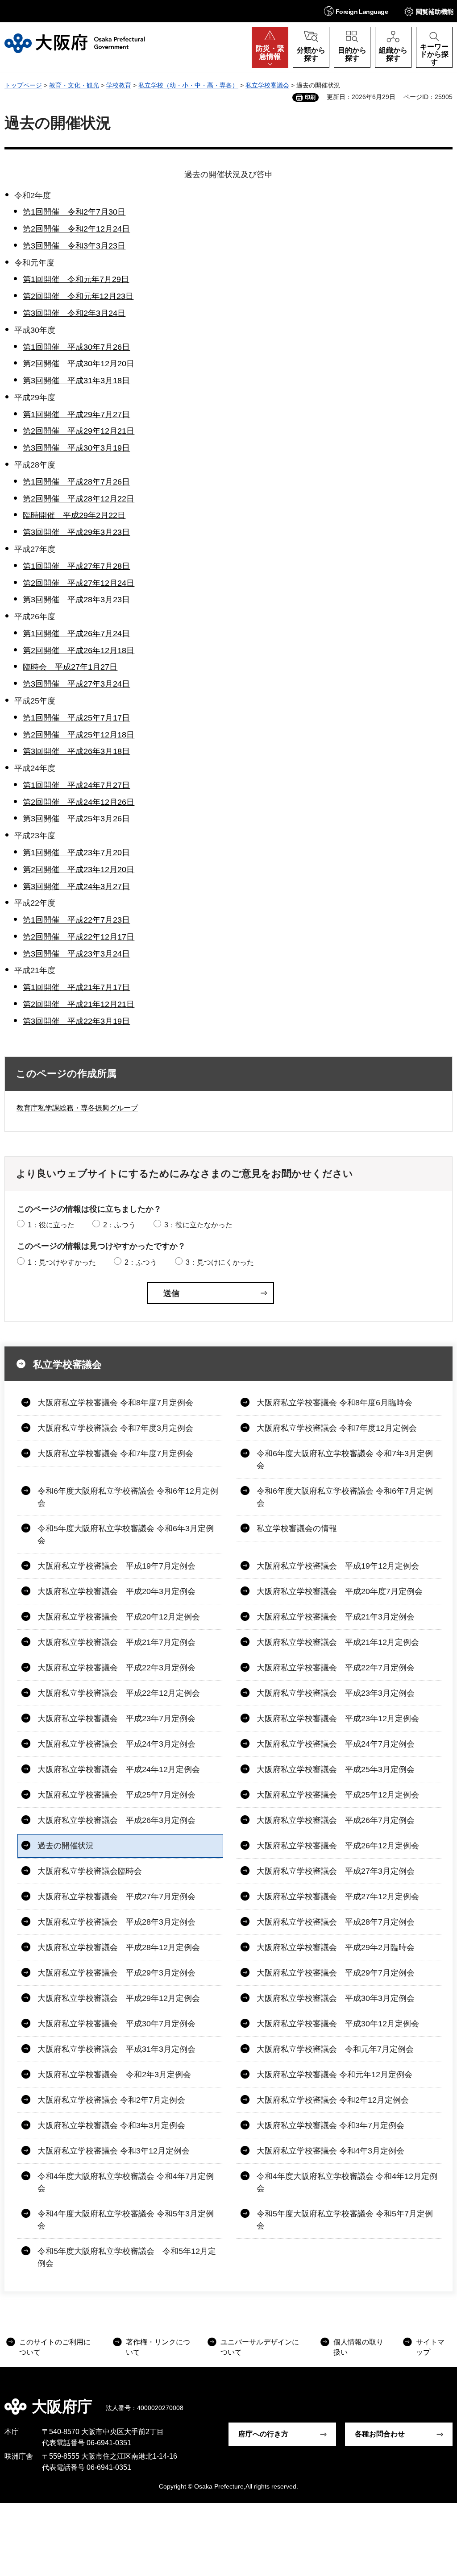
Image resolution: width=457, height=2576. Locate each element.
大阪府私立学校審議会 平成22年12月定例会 (119, 1693)
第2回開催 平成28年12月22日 (79, 499)
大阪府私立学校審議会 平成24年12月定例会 (119, 1769)
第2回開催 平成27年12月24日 (79, 583)
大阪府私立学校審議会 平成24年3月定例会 (116, 1744)
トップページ (23, 85)
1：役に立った (51, 1225)
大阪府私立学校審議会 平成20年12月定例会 (119, 1617)
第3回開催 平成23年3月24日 (76, 954)
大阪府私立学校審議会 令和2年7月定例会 (111, 2100)
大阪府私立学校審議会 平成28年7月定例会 (336, 1922)
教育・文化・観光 (74, 85)
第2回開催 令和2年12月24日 (76, 229)
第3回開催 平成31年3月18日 (76, 381)
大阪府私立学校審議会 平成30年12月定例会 (338, 2024)
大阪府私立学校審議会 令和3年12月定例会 (114, 2151)
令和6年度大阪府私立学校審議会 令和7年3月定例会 (345, 1460)
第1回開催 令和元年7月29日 (76, 279)
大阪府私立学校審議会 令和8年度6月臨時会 (334, 1403)
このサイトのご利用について (55, 2347)
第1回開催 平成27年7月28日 (76, 566)
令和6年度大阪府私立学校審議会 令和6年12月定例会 (128, 1497)
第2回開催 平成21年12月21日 (79, 1004)
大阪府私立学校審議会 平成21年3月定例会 (336, 1617)
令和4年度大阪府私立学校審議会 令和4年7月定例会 (126, 2182)
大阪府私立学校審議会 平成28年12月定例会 (119, 1947)
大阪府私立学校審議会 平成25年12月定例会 (338, 1795)
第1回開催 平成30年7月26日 (76, 347)
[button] (356, 11)
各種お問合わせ (380, 2434)
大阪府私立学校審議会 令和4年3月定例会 (330, 2151)
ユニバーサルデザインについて (260, 2347)
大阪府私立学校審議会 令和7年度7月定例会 (115, 1454)
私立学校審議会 (267, 85)
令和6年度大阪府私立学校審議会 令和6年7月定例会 (345, 1497)
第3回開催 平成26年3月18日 (76, 751)
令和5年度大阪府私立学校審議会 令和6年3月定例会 (126, 1534)
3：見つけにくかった (220, 1262)
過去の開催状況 (66, 1846)
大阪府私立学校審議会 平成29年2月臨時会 (336, 1947)
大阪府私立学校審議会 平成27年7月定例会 (116, 1897)
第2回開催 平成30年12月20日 (79, 364)
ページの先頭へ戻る (444, 2400)
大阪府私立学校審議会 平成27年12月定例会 (338, 1897)
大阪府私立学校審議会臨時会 (90, 1871)
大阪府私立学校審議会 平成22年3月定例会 (116, 1668)
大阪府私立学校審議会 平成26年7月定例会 (336, 1820)
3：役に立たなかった (198, 1225)
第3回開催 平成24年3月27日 (76, 886)
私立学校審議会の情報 (297, 1528)
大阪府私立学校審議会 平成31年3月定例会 (116, 2049)
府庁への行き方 (263, 2434)
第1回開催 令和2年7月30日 (74, 212)
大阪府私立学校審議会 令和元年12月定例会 (334, 2075)
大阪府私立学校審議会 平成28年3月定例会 (116, 1922)
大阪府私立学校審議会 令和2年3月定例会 (114, 2075)
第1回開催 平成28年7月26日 (76, 482)
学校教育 (119, 85)
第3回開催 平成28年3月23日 (76, 600)
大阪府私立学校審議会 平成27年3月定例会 (336, 1871)
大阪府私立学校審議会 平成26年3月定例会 (116, 1820)
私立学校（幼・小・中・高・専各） (188, 85)
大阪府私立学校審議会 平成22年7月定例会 (336, 1668)
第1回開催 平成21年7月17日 (76, 987)
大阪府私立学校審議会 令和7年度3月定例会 (115, 1428)
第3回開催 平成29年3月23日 (76, 532)
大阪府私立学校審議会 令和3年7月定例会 (330, 2125)
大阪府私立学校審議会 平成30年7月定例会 (116, 2024)
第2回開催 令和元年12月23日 (78, 296)
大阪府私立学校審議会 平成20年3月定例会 (116, 1591)
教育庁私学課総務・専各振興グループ (77, 1108)
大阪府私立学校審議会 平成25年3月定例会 (336, 1769)
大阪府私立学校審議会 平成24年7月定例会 (336, 1744)
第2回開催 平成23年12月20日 (79, 870)
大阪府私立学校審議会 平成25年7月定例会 (116, 1795)
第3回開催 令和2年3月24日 (74, 313)
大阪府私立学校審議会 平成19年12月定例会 (338, 1566)
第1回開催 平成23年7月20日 (76, 853)
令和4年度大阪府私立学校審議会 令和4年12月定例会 (347, 2182)
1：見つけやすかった (62, 1262)
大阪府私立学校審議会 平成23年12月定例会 (338, 1719)
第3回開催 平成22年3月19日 (76, 1021)
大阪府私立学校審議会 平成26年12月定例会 (338, 1846)
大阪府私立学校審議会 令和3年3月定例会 (111, 2125)
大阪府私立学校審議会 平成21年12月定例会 (338, 1642)
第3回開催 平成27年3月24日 (76, 684)
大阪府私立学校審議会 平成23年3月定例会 (336, 1693)
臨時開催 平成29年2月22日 (74, 515)
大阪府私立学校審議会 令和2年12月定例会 (333, 2100)
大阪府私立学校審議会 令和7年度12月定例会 (337, 1428)
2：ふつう (119, 1225)
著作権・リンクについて (158, 2347)
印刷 (310, 97)
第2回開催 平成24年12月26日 (79, 802)
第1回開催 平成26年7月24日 (76, 634)
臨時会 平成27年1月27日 (70, 667)
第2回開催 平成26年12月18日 (79, 650)
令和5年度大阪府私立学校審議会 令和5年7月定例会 (345, 2220)
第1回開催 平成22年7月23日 (76, 920)
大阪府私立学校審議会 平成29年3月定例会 (116, 1973)
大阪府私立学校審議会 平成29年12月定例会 (119, 1998)
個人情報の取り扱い (358, 2347)
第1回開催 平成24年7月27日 (76, 785)
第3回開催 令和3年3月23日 (74, 246)
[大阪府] (75, 43)
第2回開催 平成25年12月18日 (79, 735)
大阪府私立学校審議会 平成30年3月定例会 (336, 1998)
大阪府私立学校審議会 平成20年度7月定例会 (340, 1591)
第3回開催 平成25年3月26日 (76, 819)
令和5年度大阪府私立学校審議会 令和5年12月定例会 (127, 2257)
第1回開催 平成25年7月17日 (76, 718)
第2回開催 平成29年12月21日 (79, 431)
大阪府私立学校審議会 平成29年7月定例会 (336, 1973)
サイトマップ (430, 2347)
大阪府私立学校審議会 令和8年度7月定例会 (115, 1403)
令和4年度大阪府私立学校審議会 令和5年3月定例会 (126, 2220)
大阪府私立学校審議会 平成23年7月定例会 (116, 1719)
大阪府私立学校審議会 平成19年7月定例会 (116, 1566)
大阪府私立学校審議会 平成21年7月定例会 (116, 1642)
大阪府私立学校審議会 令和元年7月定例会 (335, 2049)
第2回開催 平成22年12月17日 (79, 937)
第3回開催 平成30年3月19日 (76, 448)
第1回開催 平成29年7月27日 (76, 414)
